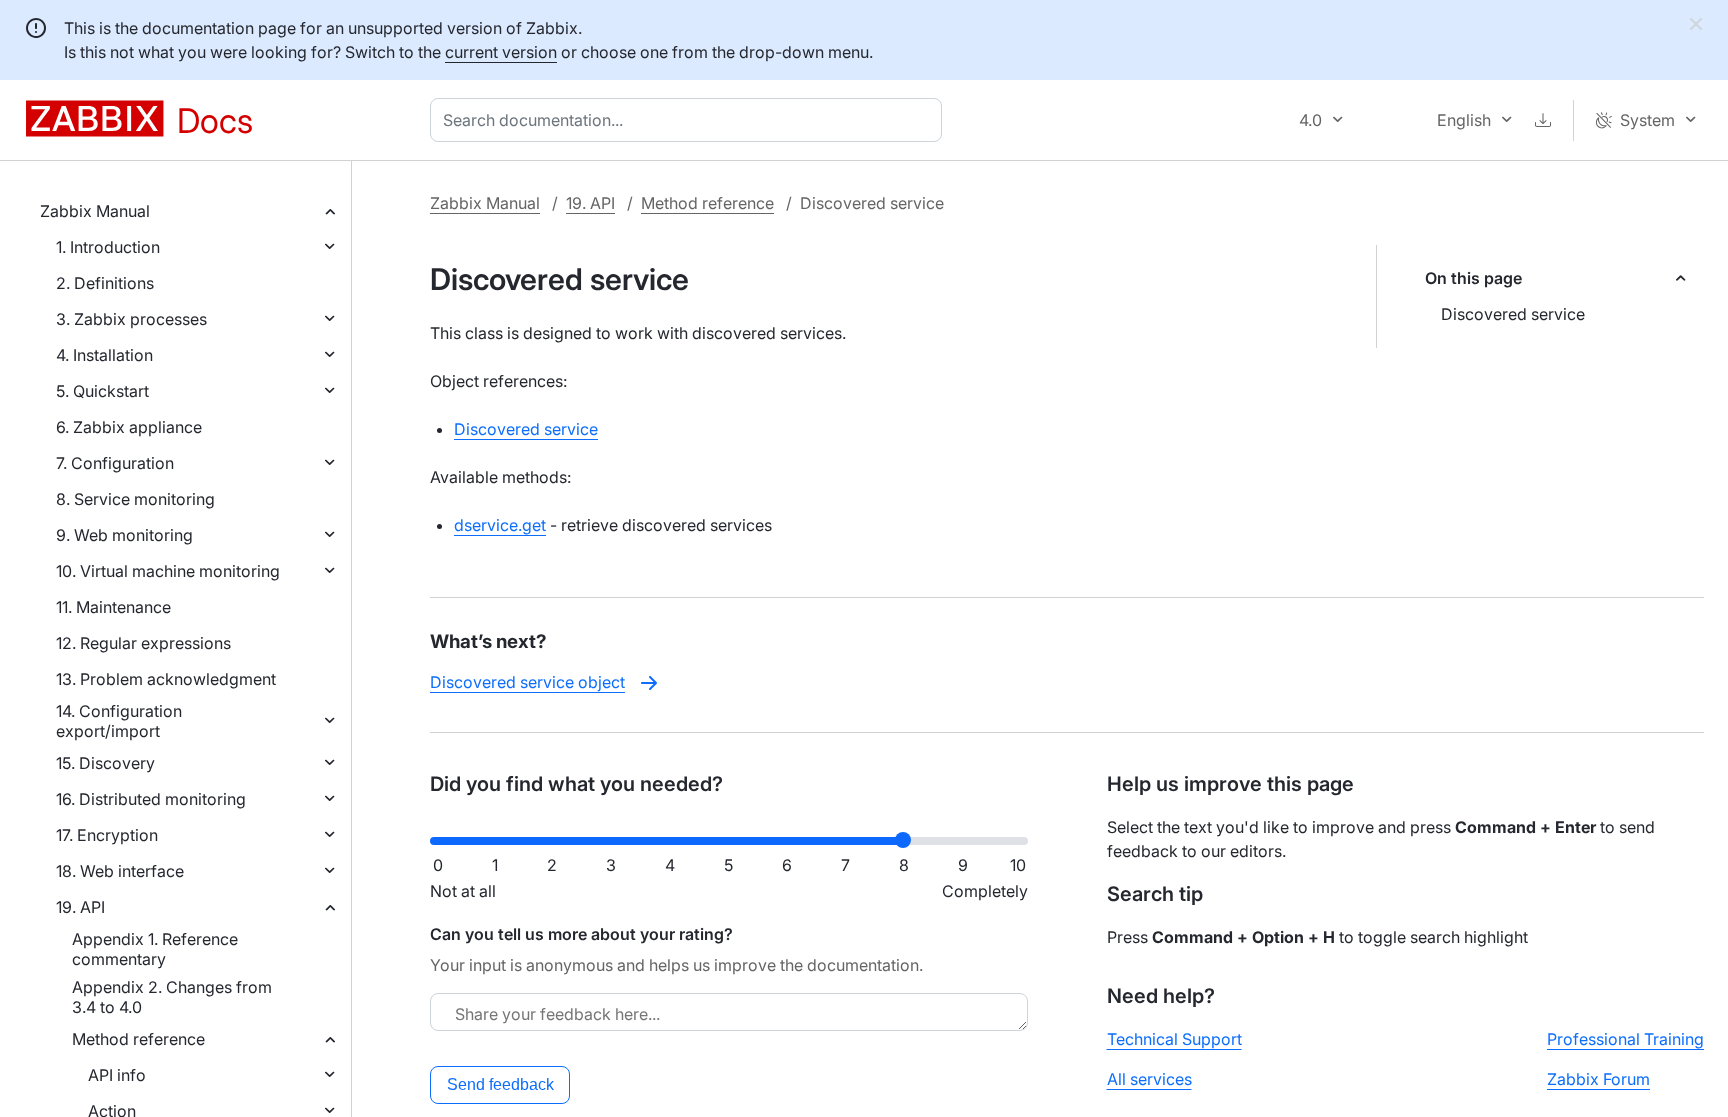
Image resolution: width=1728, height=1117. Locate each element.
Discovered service (1513, 314)
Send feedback (500, 1084)
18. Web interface (120, 871)
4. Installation (104, 355)
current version (501, 52)
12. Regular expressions (143, 643)
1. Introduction (108, 247)
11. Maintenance (113, 607)
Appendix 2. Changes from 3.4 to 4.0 (172, 997)
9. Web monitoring (124, 535)
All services (1149, 1079)
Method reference (138, 1039)
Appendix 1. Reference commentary (155, 949)
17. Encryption (107, 835)
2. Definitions (105, 283)
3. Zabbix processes (131, 319)
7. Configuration (115, 463)
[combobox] (690, 120)
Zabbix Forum (1598, 1079)
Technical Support (1174, 1039)
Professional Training (1625, 1039)
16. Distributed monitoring (151, 799)
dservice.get (500, 525)
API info (117, 1075)
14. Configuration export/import (119, 721)
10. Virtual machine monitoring (168, 571)
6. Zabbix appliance (129, 427)
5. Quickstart (102, 391)
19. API (80, 907)
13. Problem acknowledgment (166, 679)
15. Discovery (105, 763)
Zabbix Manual (95, 211)
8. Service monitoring (135, 499)
